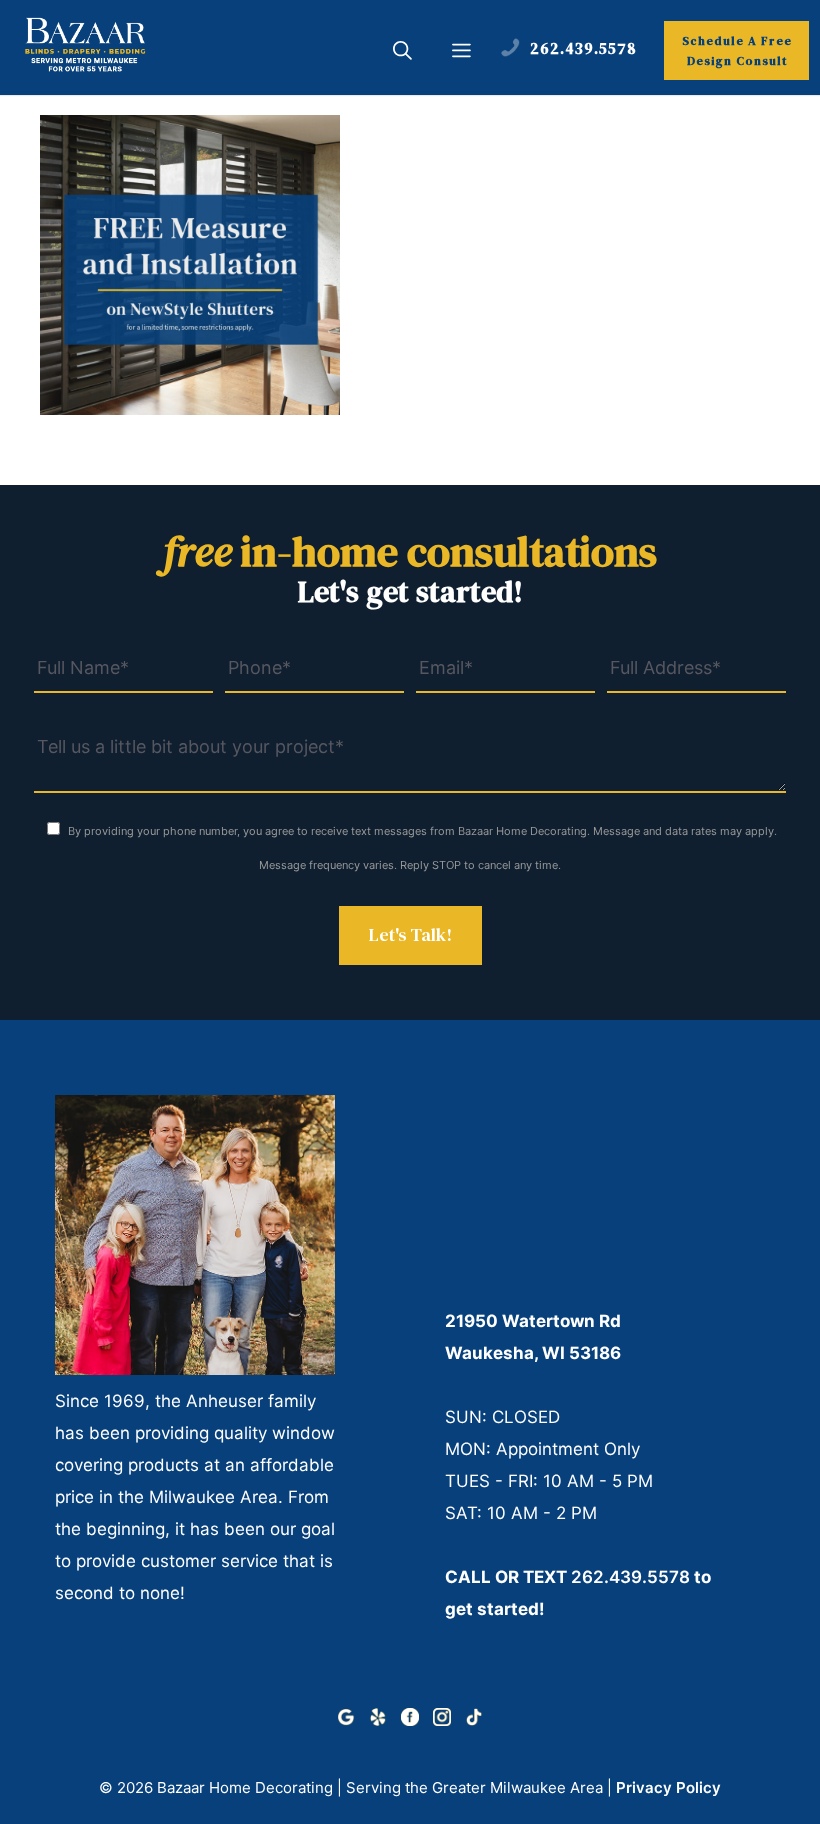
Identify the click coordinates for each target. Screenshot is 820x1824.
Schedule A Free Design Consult (737, 51)
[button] (402, 53)
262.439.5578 (630, 1577)
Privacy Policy (668, 1787)
